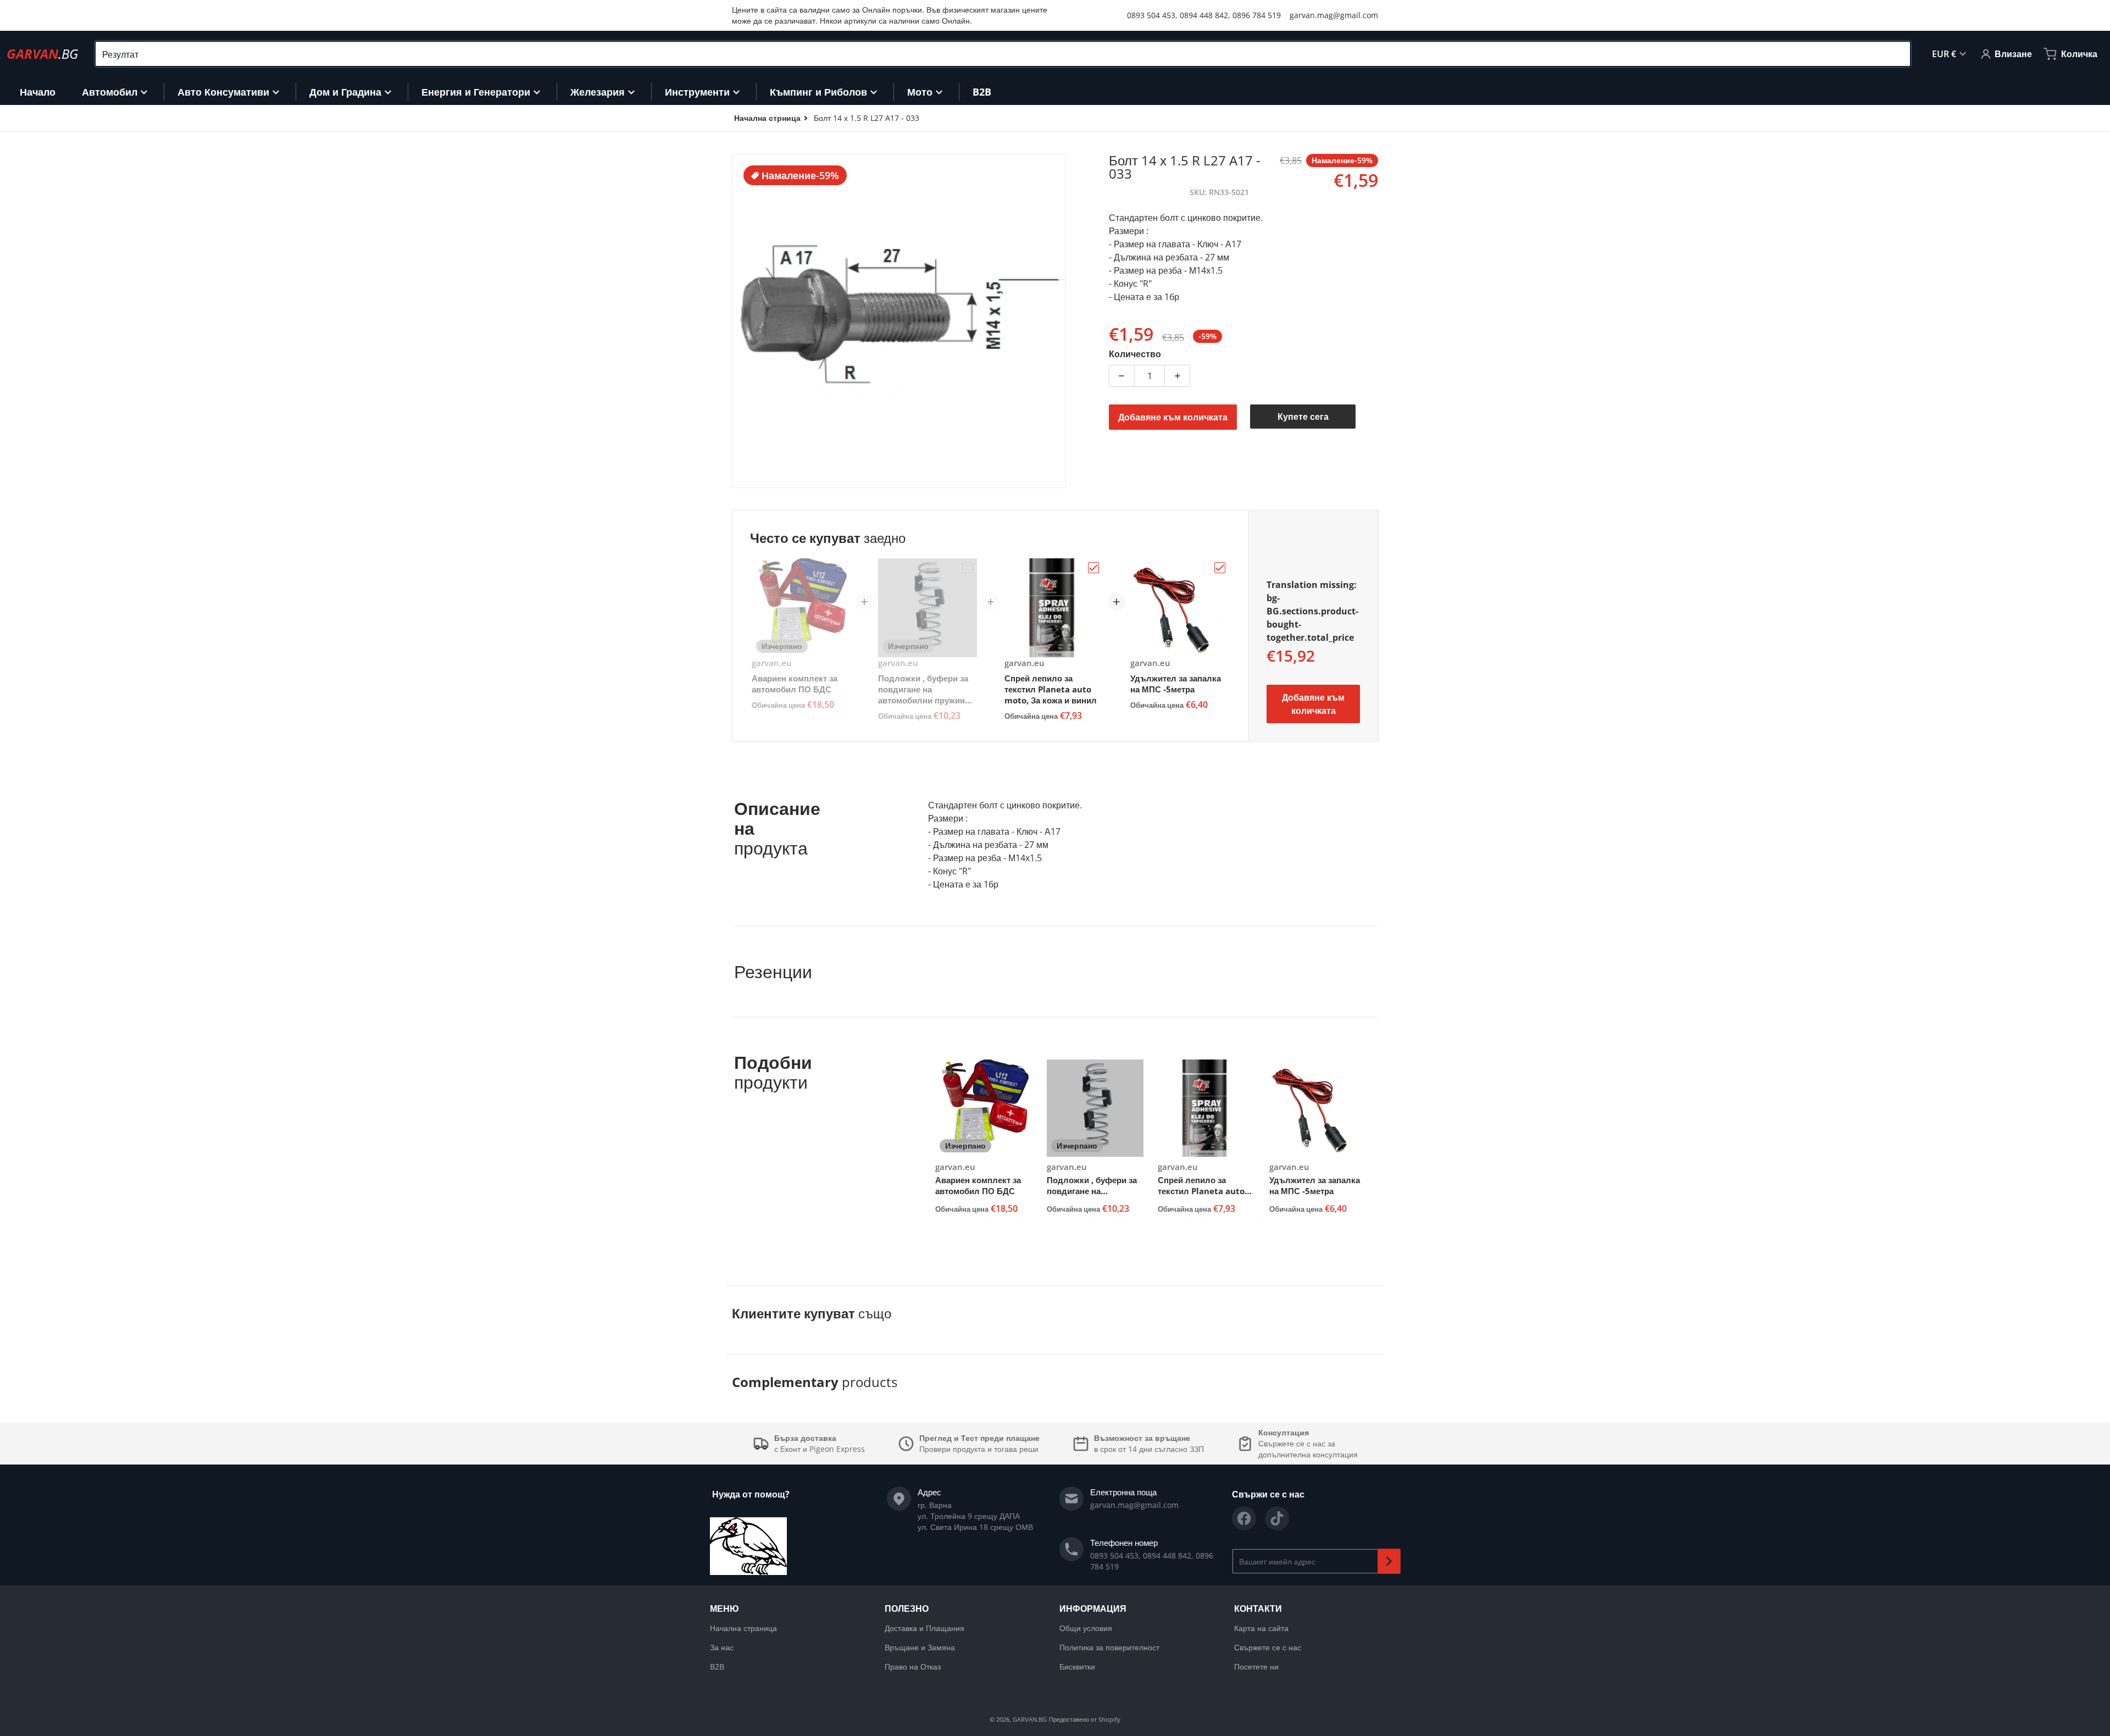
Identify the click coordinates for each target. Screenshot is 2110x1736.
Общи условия (1086, 1628)
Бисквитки (1077, 1666)
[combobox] (1003, 54)
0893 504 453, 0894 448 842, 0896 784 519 (1204, 15)
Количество (1135, 354)
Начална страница (743, 1628)
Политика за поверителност (1109, 1647)
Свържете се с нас (1268, 1647)
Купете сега (1303, 417)
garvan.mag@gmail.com (1334, 15)
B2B (717, 1666)
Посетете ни (1256, 1666)
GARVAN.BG (1030, 1719)
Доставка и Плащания (924, 1628)
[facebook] (1244, 1518)
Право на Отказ (913, 1666)
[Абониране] (1389, 1561)
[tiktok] (1277, 1518)
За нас (722, 1647)
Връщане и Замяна (920, 1647)
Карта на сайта (1261, 1628)
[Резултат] (1897, 54)
